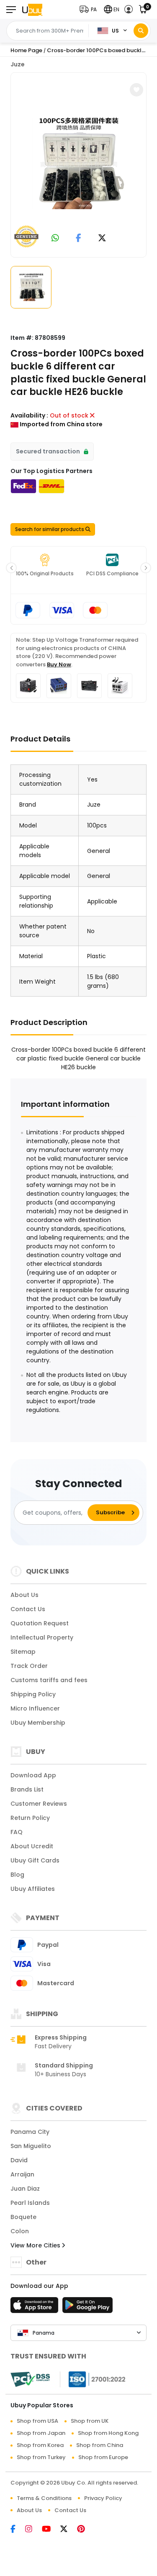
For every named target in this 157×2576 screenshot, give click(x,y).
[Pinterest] (85, 2530)
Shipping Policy (33, 1694)
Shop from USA (37, 2421)
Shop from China (100, 2445)
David (19, 2160)
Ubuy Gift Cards (35, 1860)
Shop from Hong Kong (108, 2433)
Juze (18, 64)
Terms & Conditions (44, 2498)
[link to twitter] (102, 239)
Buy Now (59, 664)
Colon (20, 2231)
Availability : (29, 415)
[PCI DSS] (30, 2379)
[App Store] (36, 2308)
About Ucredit (32, 1846)
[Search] (141, 31)
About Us (24, 1595)
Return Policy (30, 1818)
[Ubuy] (32, 9)
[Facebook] (18, 2530)
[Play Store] (88, 2308)
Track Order (29, 1666)
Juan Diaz (25, 2189)
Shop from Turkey (41, 2457)
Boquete (23, 2217)
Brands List (27, 1789)
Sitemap (23, 1652)
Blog (17, 1875)
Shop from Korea (40, 2445)
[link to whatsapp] (55, 239)
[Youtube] (51, 2530)
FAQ (17, 1832)
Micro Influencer (35, 1708)
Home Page (26, 50)
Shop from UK (90, 2421)
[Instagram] (33, 2530)
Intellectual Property (42, 1637)
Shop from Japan (41, 2433)
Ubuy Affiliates (33, 1889)
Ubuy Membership (38, 1723)
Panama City (30, 2132)
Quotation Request (40, 1623)
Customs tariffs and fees (49, 1680)
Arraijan (22, 2174)
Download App (33, 1775)
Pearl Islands (30, 2203)
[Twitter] (69, 2530)
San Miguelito (31, 2146)
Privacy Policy (103, 2498)
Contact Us (28, 1609)
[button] (90, 9)
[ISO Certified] (93, 2379)
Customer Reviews (39, 1804)
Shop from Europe (103, 2457)
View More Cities (36, 2245)
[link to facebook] (78, 239)
